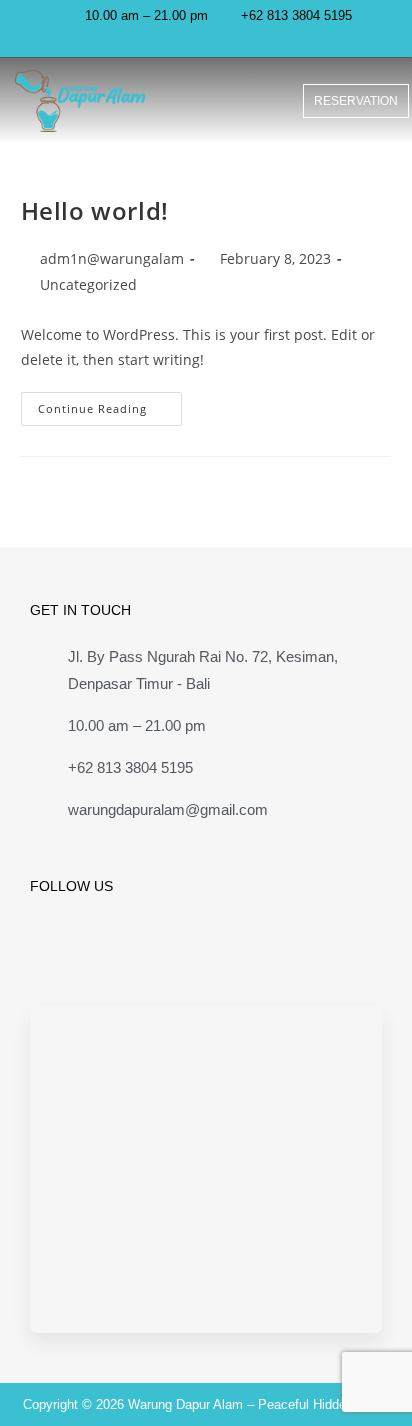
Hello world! (95, 210)
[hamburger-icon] (255, 100)
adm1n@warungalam (112, 258)
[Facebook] (46, 950)
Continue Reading (110, 404)
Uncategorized (88, 284)
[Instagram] (213, 39)
